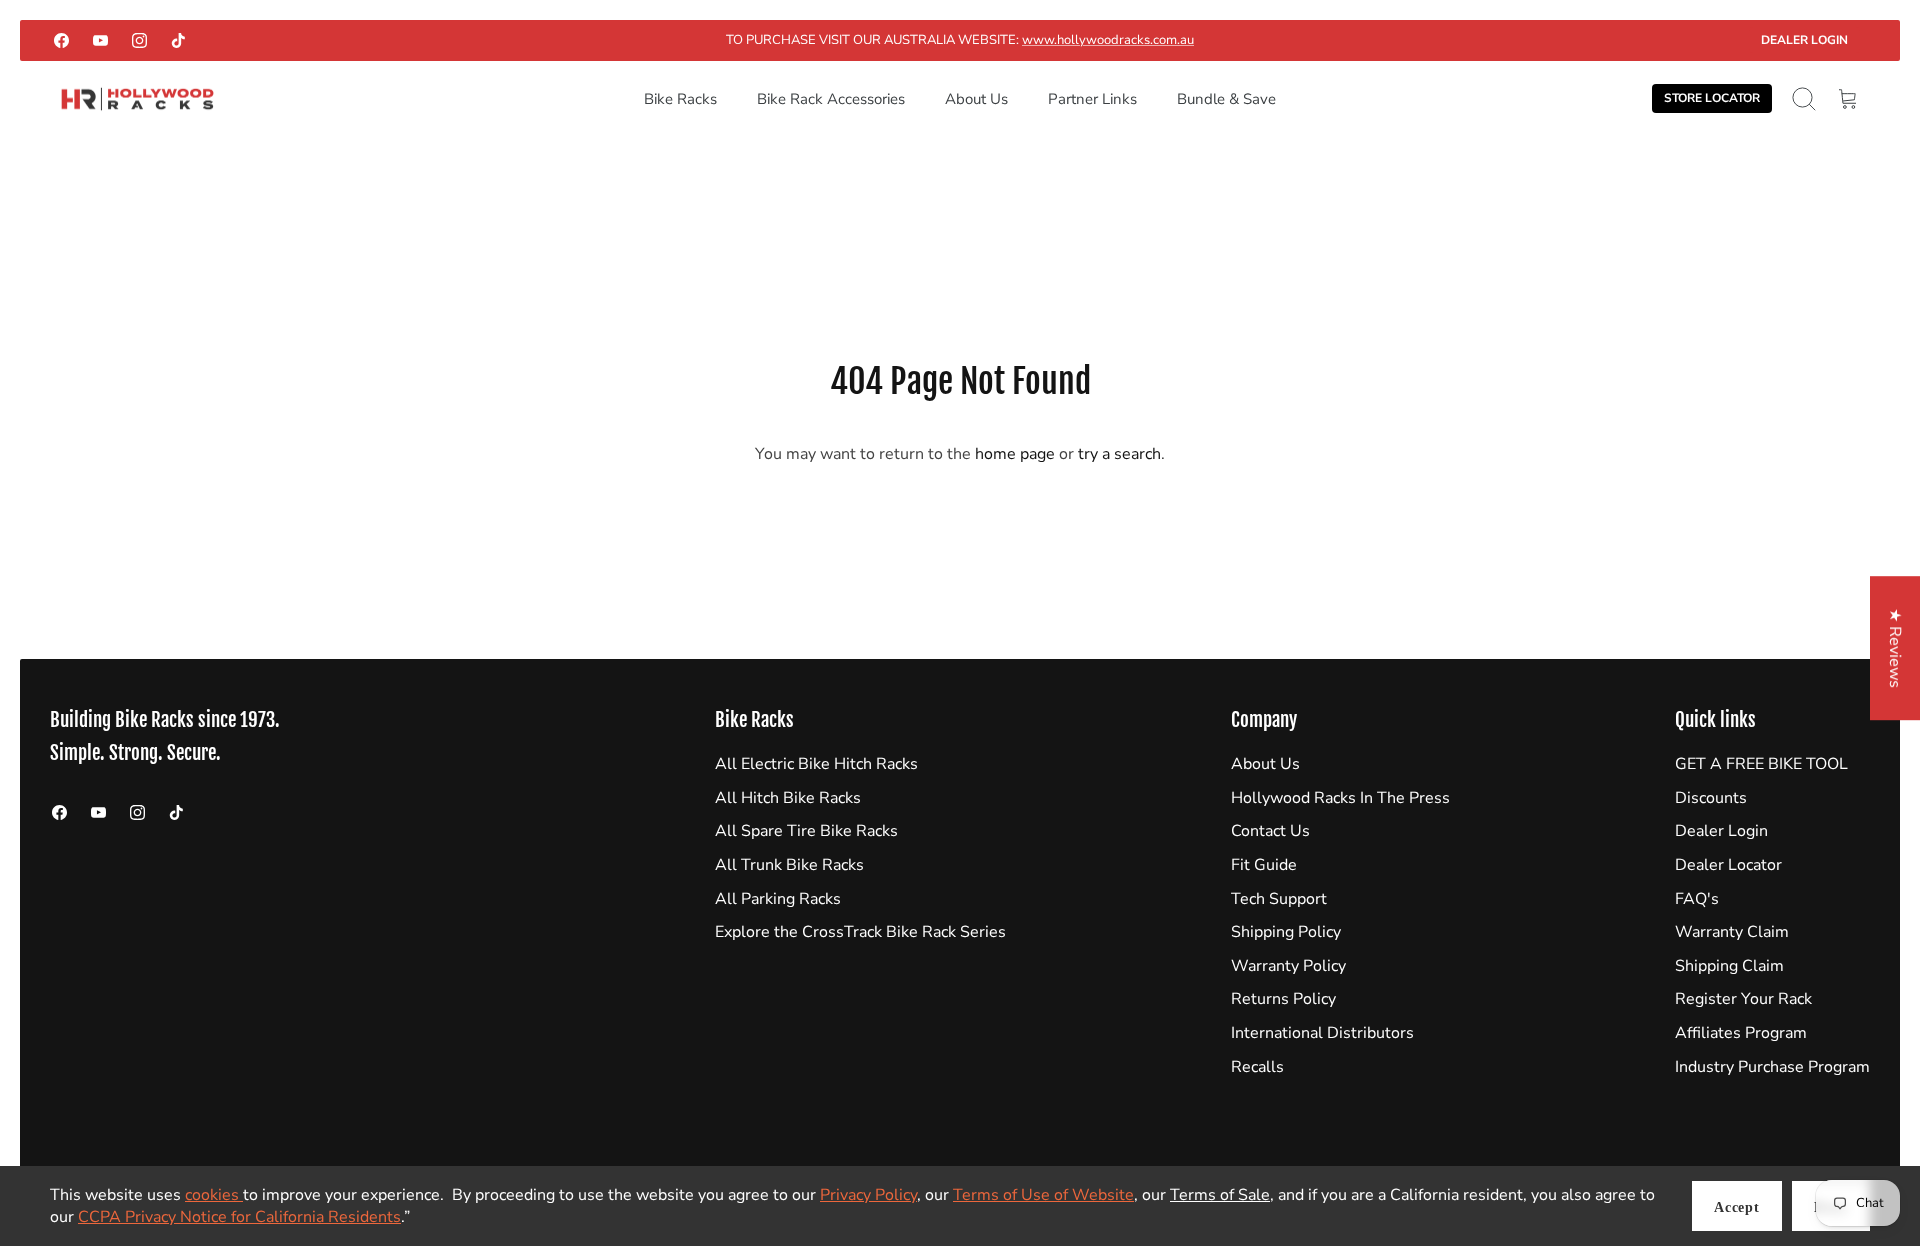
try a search (1119, 454)
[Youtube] (100, 40)
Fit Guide (1264, 865)
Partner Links (1092, 99)
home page (1015, 454)
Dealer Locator (1728, 865)
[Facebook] (61, 40)
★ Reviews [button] (1895, 648)
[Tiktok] (178, 40)
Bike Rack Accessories (831, 99)
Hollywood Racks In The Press (1340, 798)
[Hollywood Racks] (137, 99)
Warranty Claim (1732, 932)
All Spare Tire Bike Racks (806, 831)
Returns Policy (1283, 999)
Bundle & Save (1226, 99)
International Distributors (1322, 1033)
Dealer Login (1804, 40)
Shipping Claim (1729, 966)
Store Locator (1712, 98)
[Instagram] (139, 40)
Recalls (1257, 1067)
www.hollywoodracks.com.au (1108, 40)
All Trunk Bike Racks (789, 865)
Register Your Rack (1743, 999)
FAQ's (1697, 899)
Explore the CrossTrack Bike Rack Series (860, 932)
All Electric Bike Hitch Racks (816, 764)
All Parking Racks (778, 899)
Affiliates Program (1741, 1033)
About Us (976, 99)
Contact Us (1270, 831)
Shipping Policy (1286, 932)
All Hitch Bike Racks (788, 798)
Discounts (1711, 798)
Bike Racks (680, 99)
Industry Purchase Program (1772, 1067)
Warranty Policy (1288, 966)
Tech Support (1279, 899)
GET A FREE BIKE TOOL (1761, 764)
